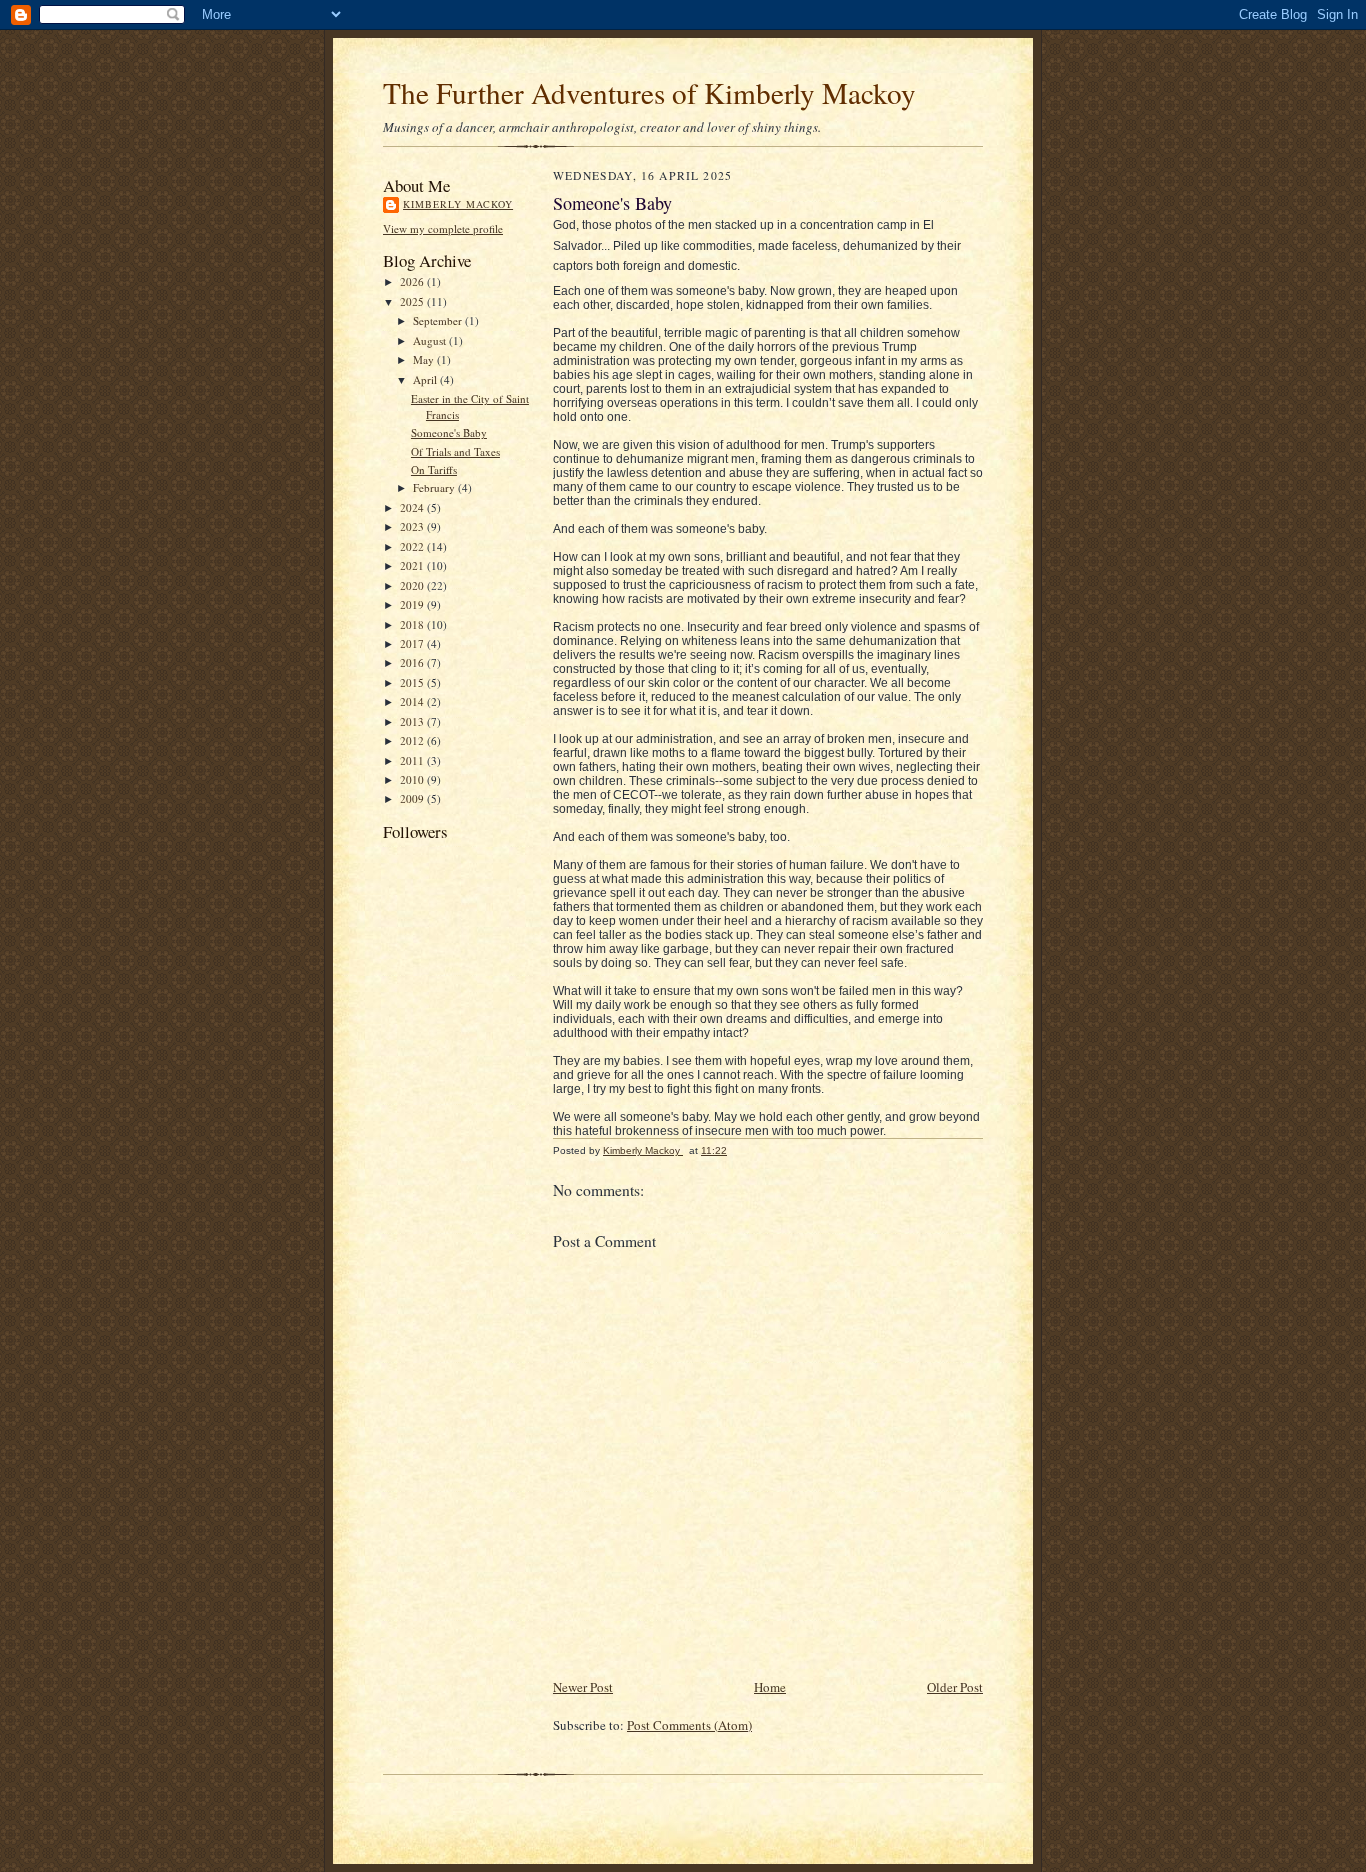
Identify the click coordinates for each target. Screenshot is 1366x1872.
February (435, 487)
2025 (413, 301)
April (426, 379)
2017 (413, 643)
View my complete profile (443, 228)
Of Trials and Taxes (455, 451)
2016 (413, 662)
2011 (413, 760)
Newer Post (583, 1687)
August (431, 340)
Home (770, 1687)
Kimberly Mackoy (458, 204)
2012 (413, 740)
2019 (413, 604)
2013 (413, 721)
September (439, 320)
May (425, 359)
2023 (413, 526)
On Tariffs (434, 469)
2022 (413, 546)
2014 (413, 701)
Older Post (955, 1687)
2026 (413, 281)
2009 (413, 798)
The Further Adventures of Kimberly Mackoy (649, 92)
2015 (413, 682)
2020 (413, 585)
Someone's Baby (449, 432)
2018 (413, 624)
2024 (413, 507)
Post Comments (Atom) (689, 1725)
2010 (413, 779)
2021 (413, 565)
